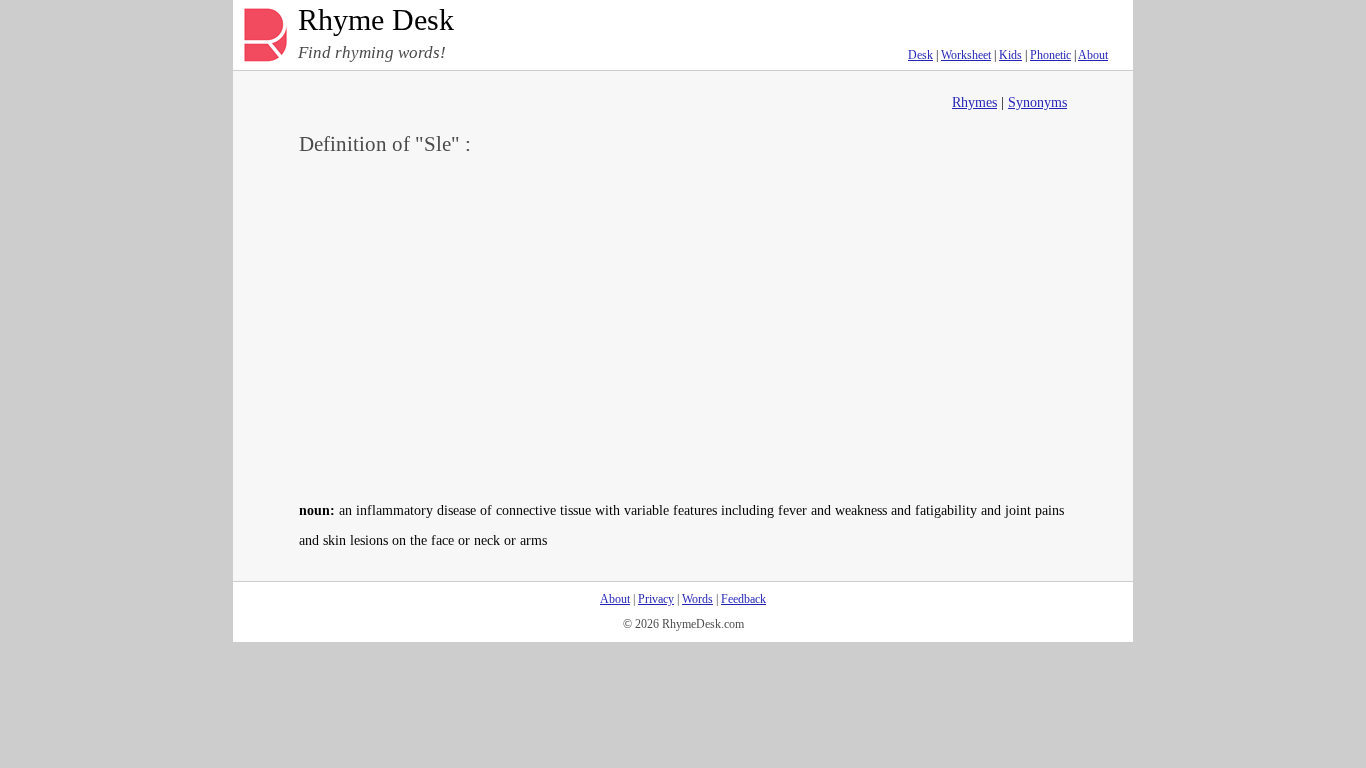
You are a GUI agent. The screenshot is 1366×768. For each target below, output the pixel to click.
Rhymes (974, 102)
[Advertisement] (683, 326)
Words (697, 599)
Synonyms (1037, 102)
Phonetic (1050, 55)
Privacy (656, 599)
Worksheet (966, 55)
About (1093, 55)
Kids (1010, 55)
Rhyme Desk (376, 20)
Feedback (743, 599)
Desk (920, 55)
